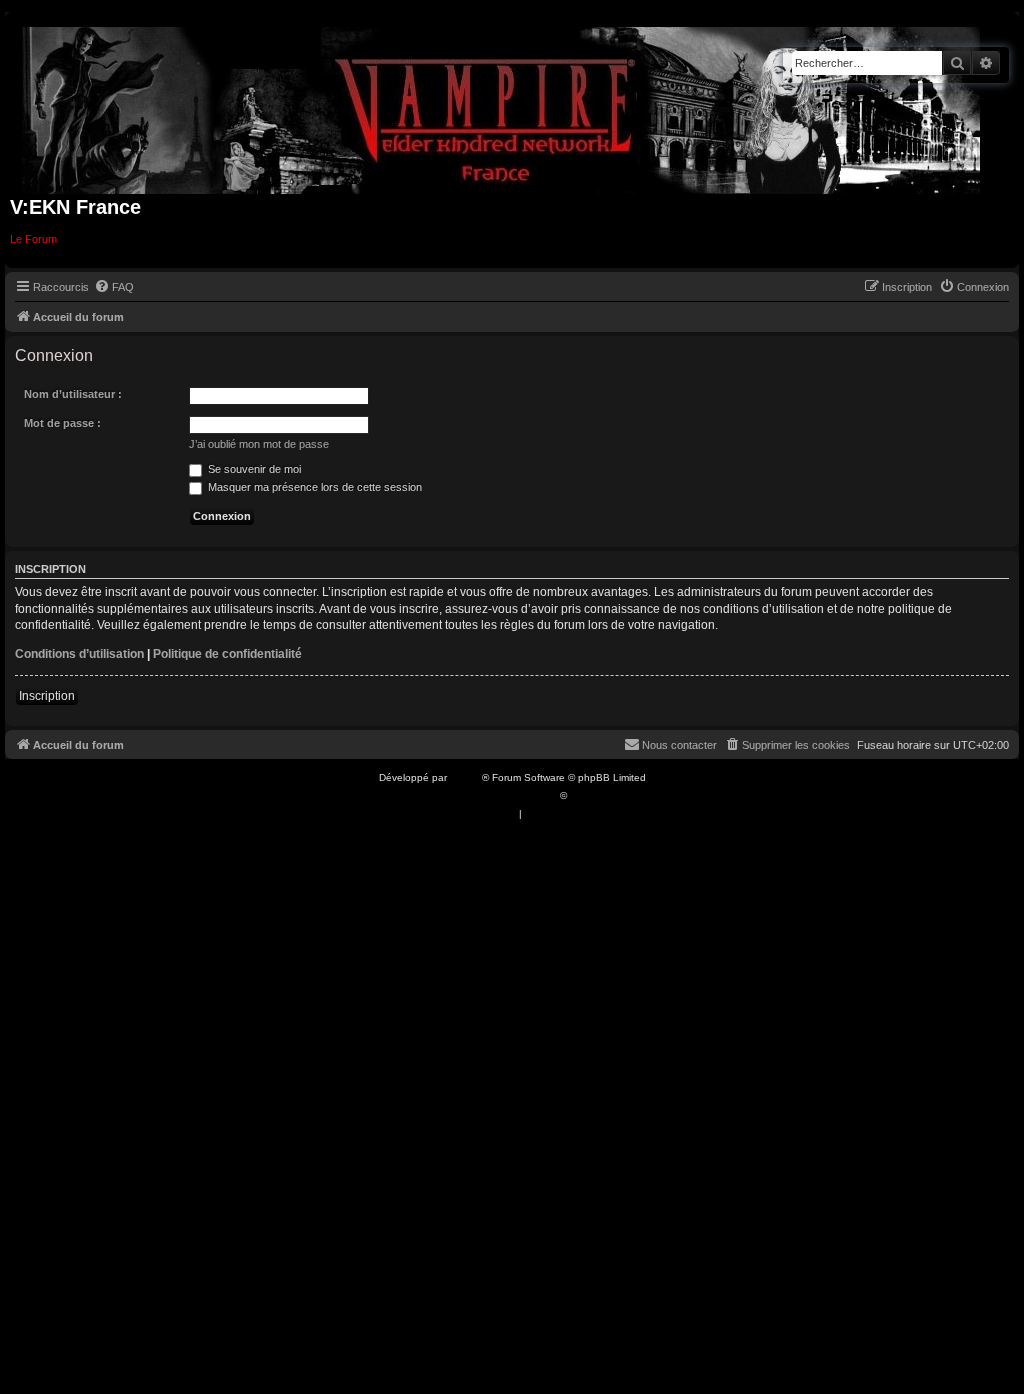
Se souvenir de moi (253, 469)
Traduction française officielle (490, 795)
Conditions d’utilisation (79, 654)
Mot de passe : (62, 423)
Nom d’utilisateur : (73, 394)
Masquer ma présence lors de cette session (313, 487)
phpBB (466, 777)
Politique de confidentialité (227, 654)
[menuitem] (114, 287)
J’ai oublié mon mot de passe (259, 444)
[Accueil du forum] (501, 106)
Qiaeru (585, 795)
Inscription (47, 696)
